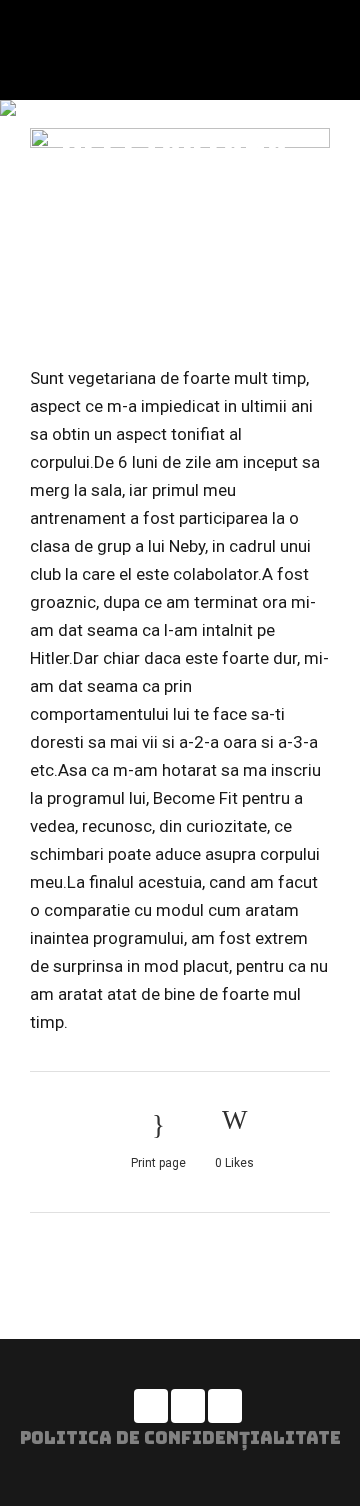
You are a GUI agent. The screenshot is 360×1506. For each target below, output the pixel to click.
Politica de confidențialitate (180, 1438)
